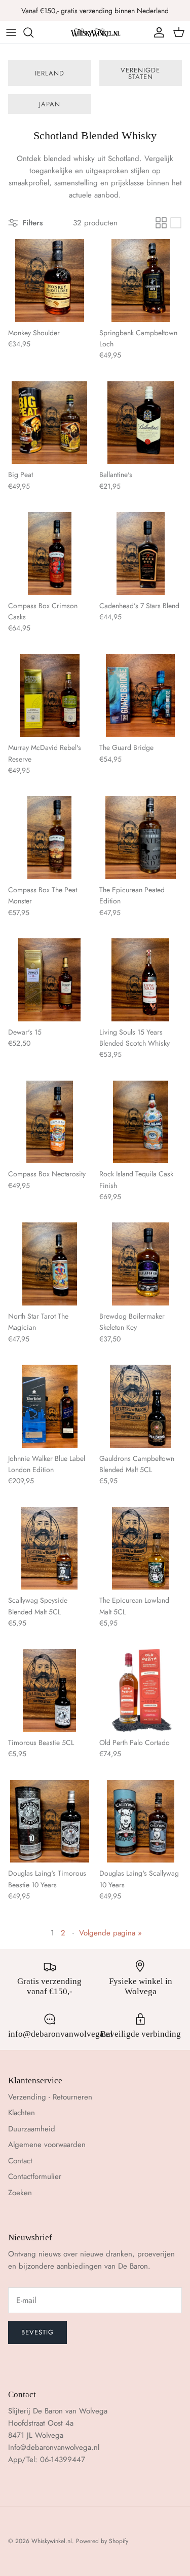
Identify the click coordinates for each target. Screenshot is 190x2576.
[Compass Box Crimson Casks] (50, 553)
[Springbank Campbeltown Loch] (141, 281)
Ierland (50, 73)
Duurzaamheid (32, 2129)
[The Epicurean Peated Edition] (141, 838)
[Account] (157, 32)
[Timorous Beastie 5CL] (50, 1690)
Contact (20, 2161)
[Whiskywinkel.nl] (95, 32)
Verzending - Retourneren (50, 2097)
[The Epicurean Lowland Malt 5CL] (141, 1549)
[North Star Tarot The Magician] (50, 1264)
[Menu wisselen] (11, 32)
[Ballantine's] (141, 423)
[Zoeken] (33, 32)
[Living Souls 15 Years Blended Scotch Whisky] (141, 980)
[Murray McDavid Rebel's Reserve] (50, 696)
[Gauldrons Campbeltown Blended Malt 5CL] (141, 1406)
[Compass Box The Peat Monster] (50, 838)
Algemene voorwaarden (47, 2145)
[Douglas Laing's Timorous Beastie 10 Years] (50, 1821)
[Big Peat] (50, 423)
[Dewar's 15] (50, 980)
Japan (50, 104)
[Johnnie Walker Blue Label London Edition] (50, 1406)
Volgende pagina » (110, 1933)
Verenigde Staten (140, 73)
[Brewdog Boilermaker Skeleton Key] (141, 1264)
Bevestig (37, 2332)
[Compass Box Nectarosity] (50, 1122)
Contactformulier (35, 2176)
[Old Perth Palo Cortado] (141, 1690)
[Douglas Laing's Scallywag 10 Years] (141, 1821)
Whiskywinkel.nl (52, 2541)
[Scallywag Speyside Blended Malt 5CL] (50, 1549)
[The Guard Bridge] (141, 696)
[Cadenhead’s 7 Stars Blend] (141, 553)
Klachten (22, 2113)
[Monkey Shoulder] (50, 281)
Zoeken (20, 2193)
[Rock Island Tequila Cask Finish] (141, 1122)
